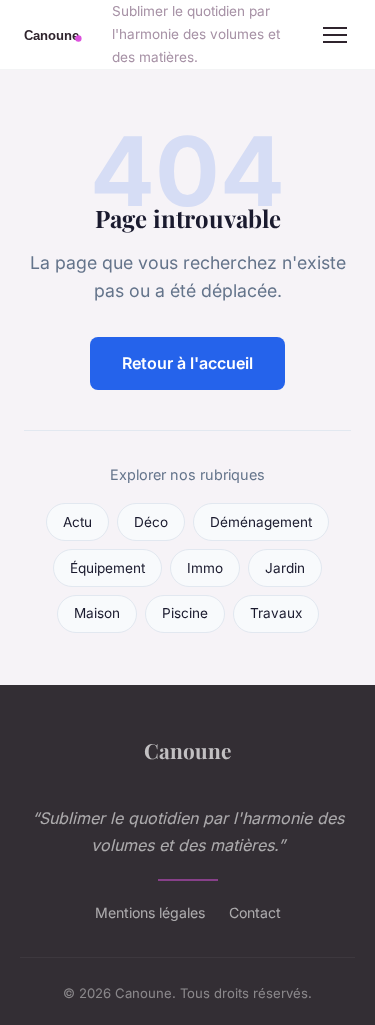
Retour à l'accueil (187, 363)
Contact (255, 912)
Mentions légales (150, 912)
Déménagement (261, 522)
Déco (151, 522)
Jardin (285, 568)
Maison (97, 613)
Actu (77, 522)
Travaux (276, 613)
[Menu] (335, 35)
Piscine (185, 613)
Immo (205, 568)
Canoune (187, 750)
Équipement (107, 568)
